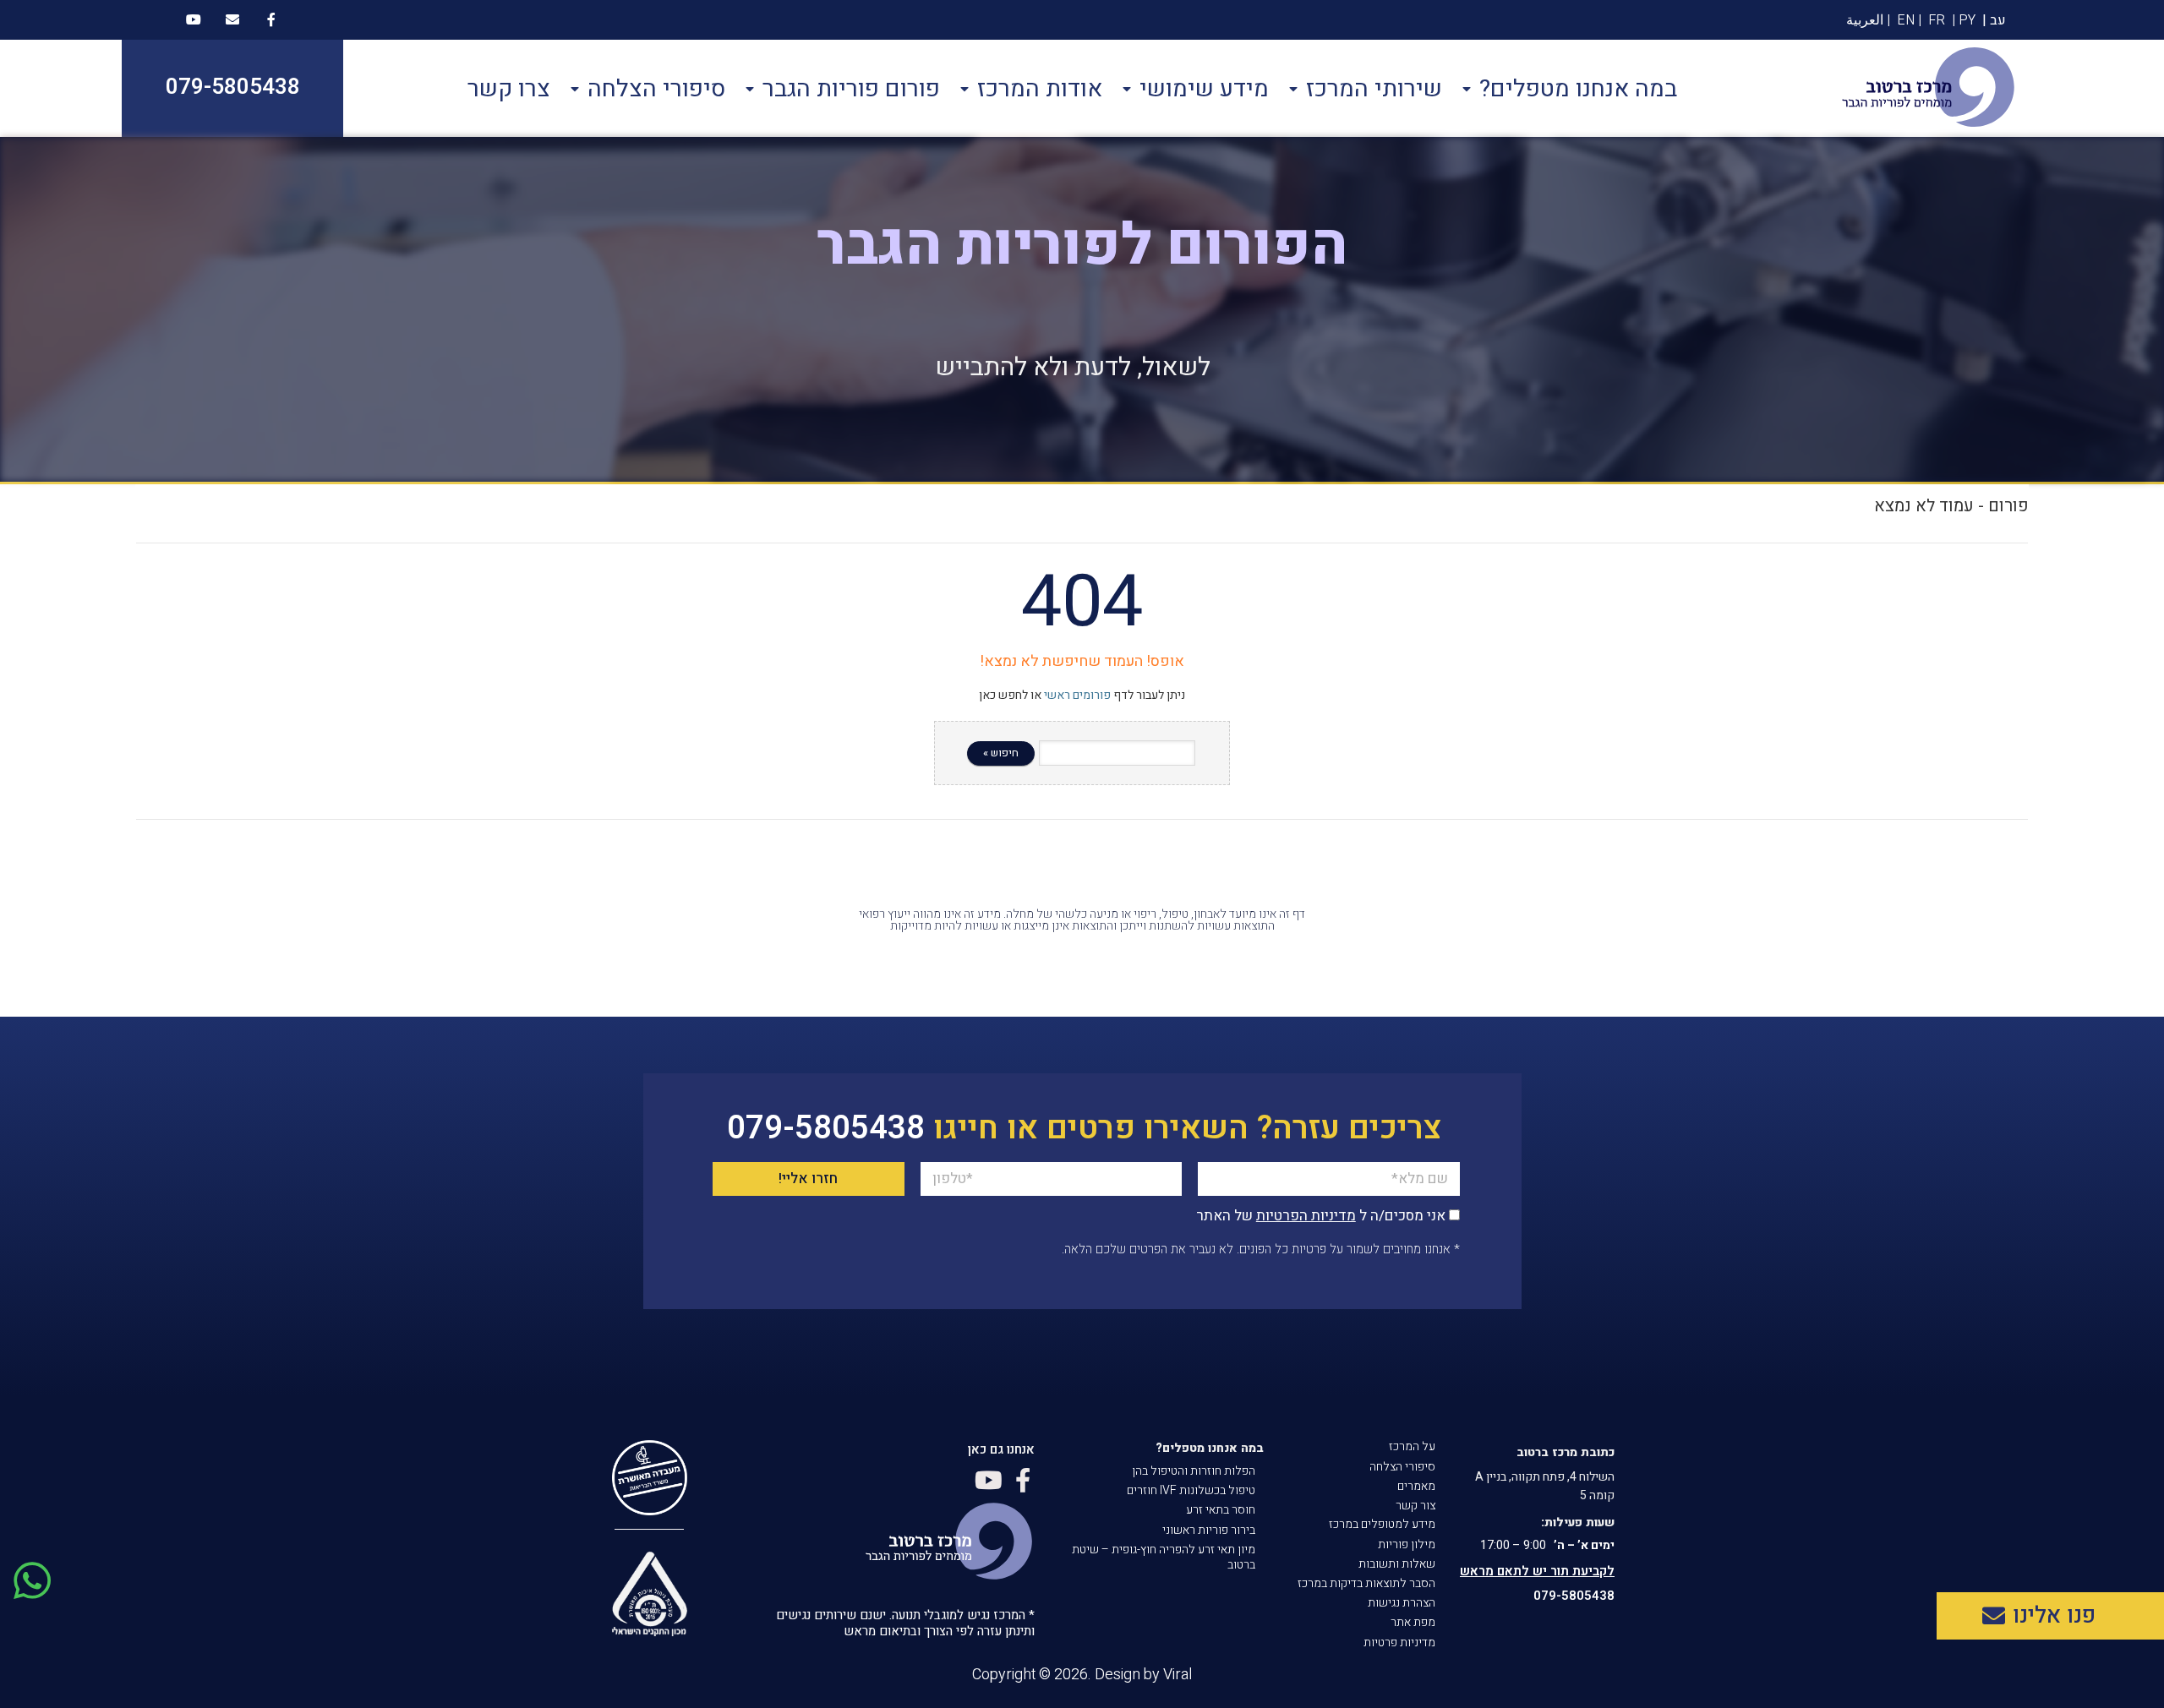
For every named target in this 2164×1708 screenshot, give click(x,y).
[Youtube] (194, 19)
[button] (2050, 1616)
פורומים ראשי (1077, 695)
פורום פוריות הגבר (851, 89)
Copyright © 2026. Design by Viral (1082, 1675)
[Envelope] (232, 19)
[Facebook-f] (271, 19)
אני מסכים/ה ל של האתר (1321, 1216)
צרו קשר (509, 89)
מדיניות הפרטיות (1306, 1216)
